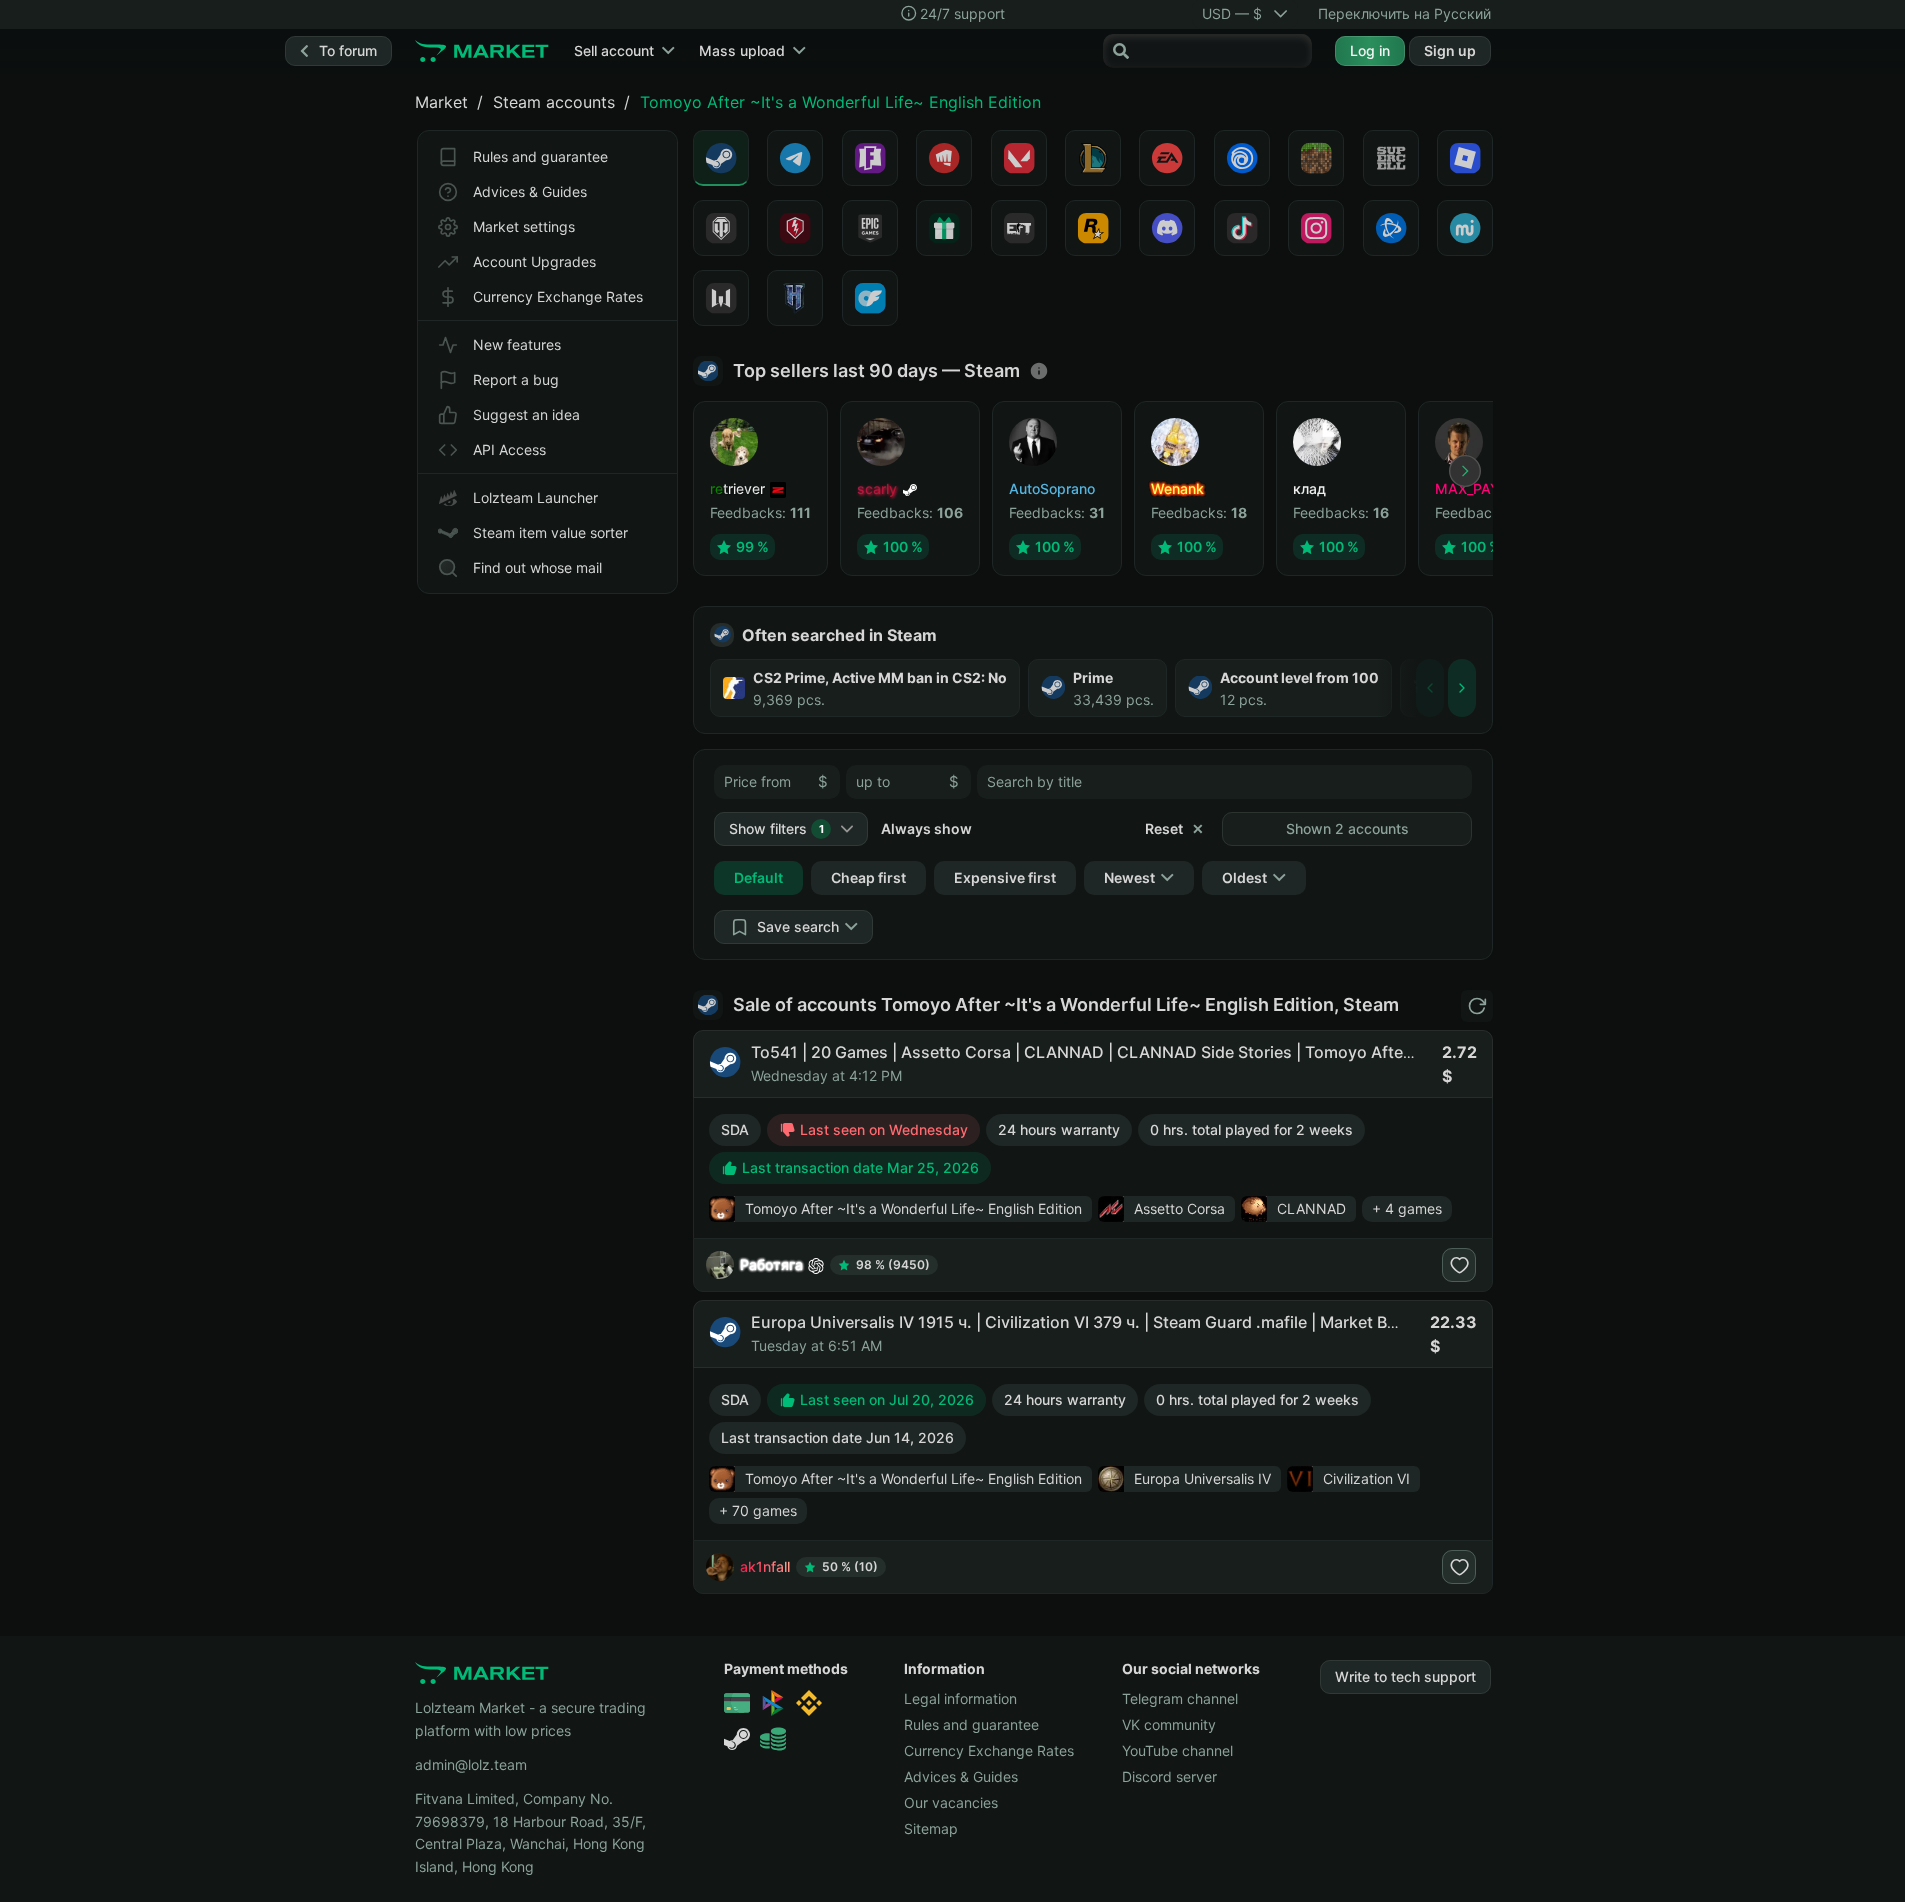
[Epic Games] (870, 228)
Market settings (524, 226)
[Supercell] (1391, 158)
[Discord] (1167, 228)
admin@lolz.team (471, 1764)
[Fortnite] (870, 158)
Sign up (1450, 50)
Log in (1370, 50)
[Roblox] (1465, 158)
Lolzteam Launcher (535, 497)
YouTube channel (1177, 1750)
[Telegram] (795, 158)
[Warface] (721, 298)
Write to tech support (1405, 1676)
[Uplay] (1242, 158)
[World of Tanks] (721, 228)
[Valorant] (1019, 158)
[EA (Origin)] (1167, 158)
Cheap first (868, 877)
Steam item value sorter (550, 532)
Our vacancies (951, 1802)
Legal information (960, 1698)
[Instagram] (1316, 228)
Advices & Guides (530, 191)
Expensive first (1005, 877)
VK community (1169, 1724)
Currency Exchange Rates (558, 296)
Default (758, 877)
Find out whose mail (537, 567)
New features (517, 344)
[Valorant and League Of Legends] (944, 158)
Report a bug (516, 379)
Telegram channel (1180, 1698)
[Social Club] (1093, 228)
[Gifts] (944, 228)
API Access (509, 449)
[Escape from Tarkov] (1019, 228)
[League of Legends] (1093, 158)
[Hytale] (795, 298)
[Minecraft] (1316, 158)
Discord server (1169, 1776)
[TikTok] (1242, 228)
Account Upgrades (534, 261)
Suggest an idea (526, 414)
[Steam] (721, 158)
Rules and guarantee (540, 156)
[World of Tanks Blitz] (795, 228)
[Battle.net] (1391, 228)
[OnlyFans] (870, 298)
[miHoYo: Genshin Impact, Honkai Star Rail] (1465, 228)
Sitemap (931, 1828)
